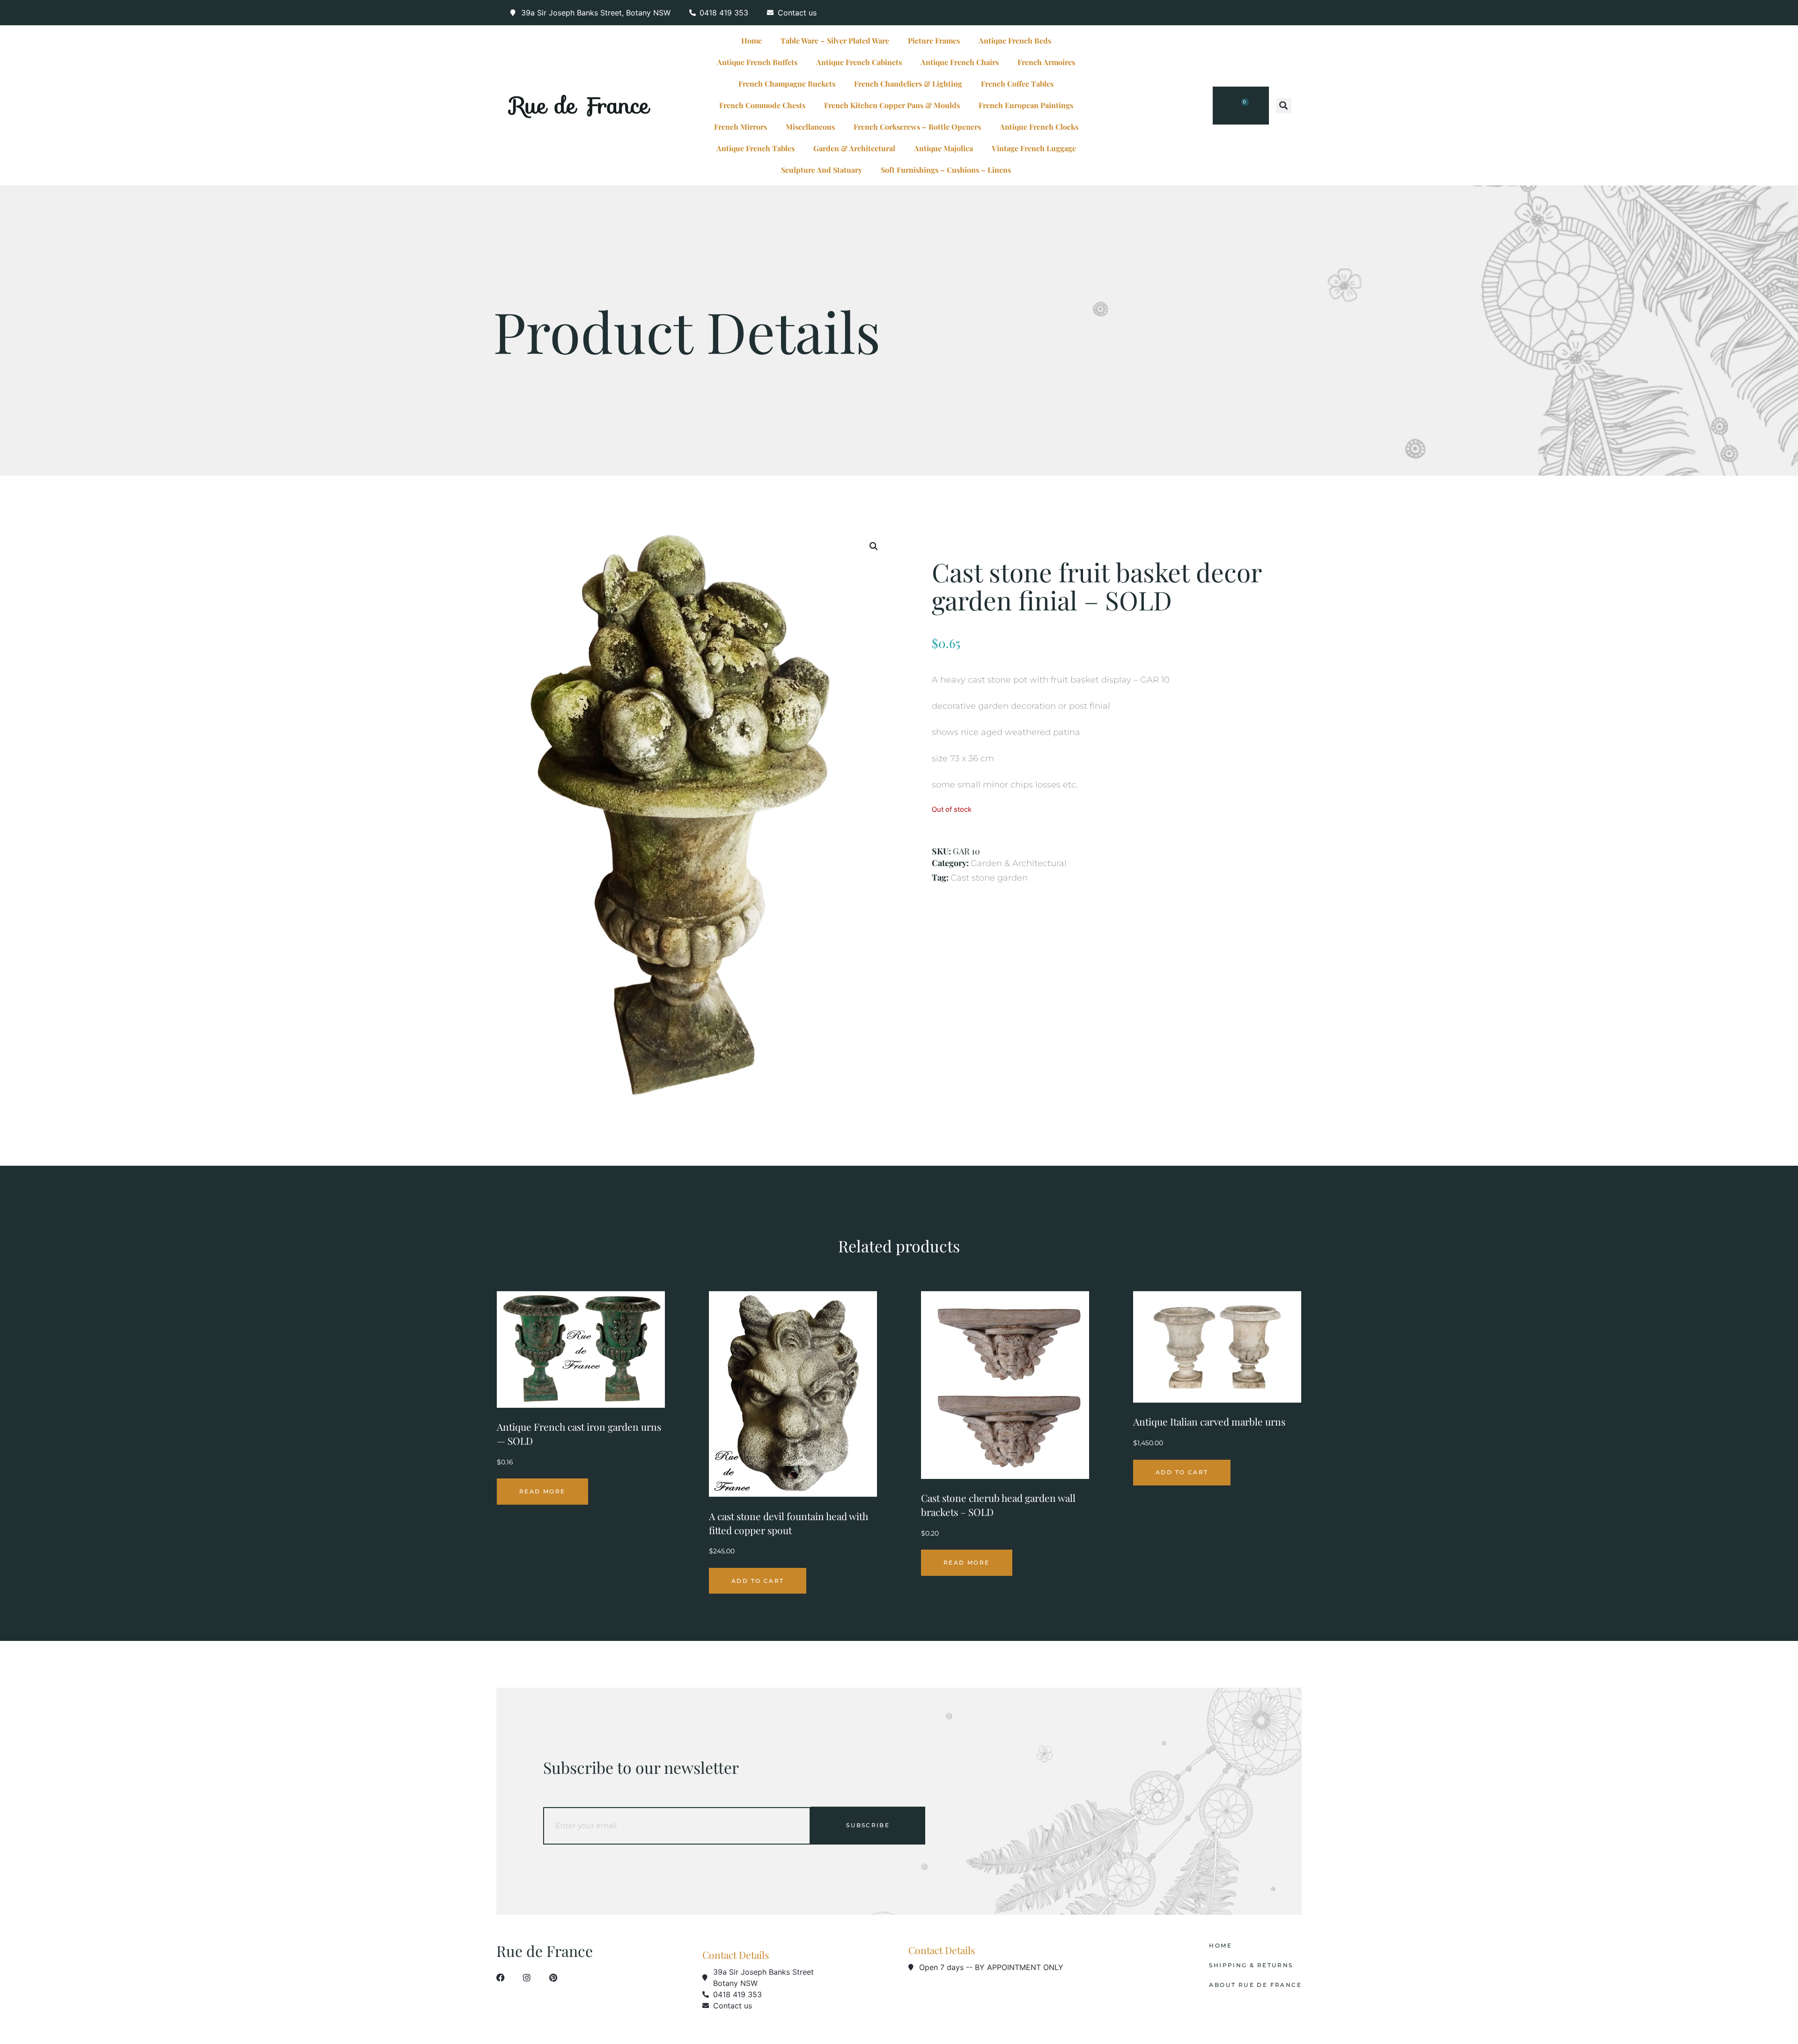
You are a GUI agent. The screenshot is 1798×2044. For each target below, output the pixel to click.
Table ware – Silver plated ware (835, 40)
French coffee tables (1017, 84)
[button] (1284, 106)
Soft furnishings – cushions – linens (946, 170)
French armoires (1046, 62)
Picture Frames (934, 40)
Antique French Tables (755, 148)
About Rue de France (1255, 1985)
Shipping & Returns (1251, 1965)
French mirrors (741, 127)
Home (752, 40)
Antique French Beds (1015, 40)
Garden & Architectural (854, 148)
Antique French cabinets (859, 62)
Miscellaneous (810, 127)
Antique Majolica (943, 148)
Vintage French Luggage (1034, 148)
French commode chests (762, 105)
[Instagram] (527, 1978)
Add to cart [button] (758, 1581)
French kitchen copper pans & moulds (892, 105)
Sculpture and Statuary (822, 170)
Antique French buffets (757, 62)
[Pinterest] (553, 1978)
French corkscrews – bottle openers (917, 127)
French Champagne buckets (787, 84)
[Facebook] (501, 1978)
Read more (542, 1491)
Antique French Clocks (1039, 127)
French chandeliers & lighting (908, 84)
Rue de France (580, 105)
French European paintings (1026, 105)
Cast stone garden (989, 878)
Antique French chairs (960, 62)
